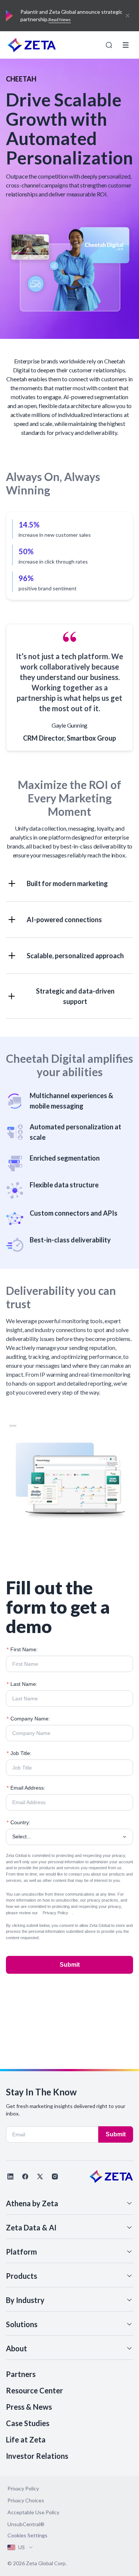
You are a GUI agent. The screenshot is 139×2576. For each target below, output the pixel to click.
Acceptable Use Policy (33, 2512)
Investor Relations (37, 2456)
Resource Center (34, 2390)
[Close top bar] (128, 16)
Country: (19, 1822)
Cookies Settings (27, 2535)
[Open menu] (126, 45)
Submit (70, 1965)
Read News (60, 20)
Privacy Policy (55, 1913)
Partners (21, 2374)
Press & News (29, 2407)
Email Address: (26, 1788)
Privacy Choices (26, 2500)
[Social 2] (25, 2176)
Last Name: (22, 1684)
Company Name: (28, 1719)
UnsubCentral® (26, 2524)
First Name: (22, 1649)
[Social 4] (55, 2176)
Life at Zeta (26, 2439)
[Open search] (109, 45)
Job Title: (19, 1753)
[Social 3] (40, 2176)
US (21, 2547)
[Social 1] (10, 2176)
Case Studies (28, 2423)
